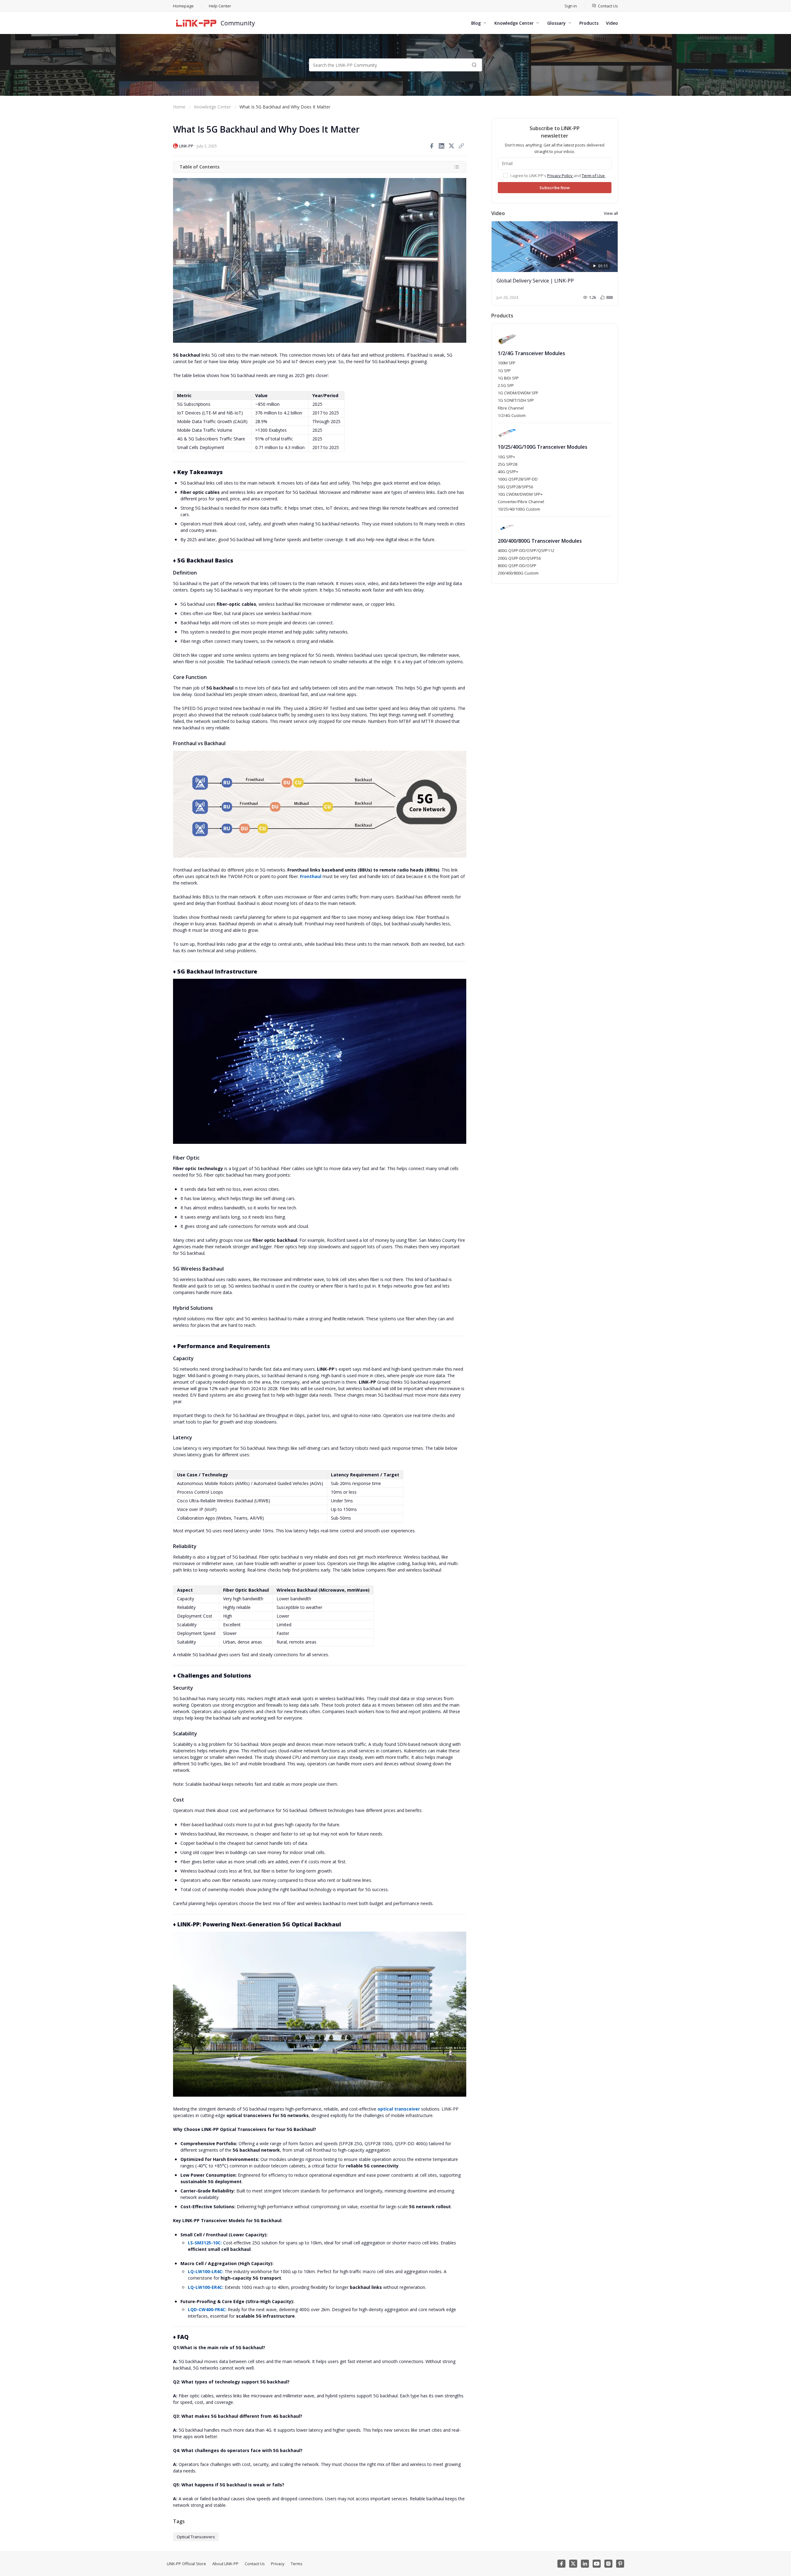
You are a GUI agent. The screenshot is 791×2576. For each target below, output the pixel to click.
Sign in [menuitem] (571, 6)
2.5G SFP (506, 385)
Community (238, 23)
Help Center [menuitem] (220, 6)
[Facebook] (561, 2564)
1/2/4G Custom (512, 415)
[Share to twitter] (451, 146)
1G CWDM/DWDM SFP (518, 393)
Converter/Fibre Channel (521, 502)
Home (179, 107)
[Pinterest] (620, 2564)
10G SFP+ (506, 457)
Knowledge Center (212, 107)
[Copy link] (461, 146)
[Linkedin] (585, 2564)
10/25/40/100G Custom (519, 509)
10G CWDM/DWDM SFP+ (520, 494)
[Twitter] (573, 2564)
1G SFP (504, 371)
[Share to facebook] (432, 146)
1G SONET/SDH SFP (516, 400)
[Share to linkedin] (442, 146)
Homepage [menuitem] (183, 6)
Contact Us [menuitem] (255, 2564)
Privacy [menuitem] (278, 2564)
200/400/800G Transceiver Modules (540, 541)
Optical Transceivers (196, 2537)
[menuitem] (605, 6)
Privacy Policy (560, 176)
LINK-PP (186, 146)
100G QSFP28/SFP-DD (518, 479)
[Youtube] (597, 2564)
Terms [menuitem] (297, 2564)
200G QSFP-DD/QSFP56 (519, 558)
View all (611, 213)
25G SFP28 (508, 464)
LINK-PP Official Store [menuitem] (186, 2564)
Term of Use (594, 176)
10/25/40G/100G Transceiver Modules (543, 447)
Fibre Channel (511, 408)
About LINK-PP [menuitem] (225, 2564)
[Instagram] (608, 2564)
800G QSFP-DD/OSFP (517, 566)
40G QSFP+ (508, 472)
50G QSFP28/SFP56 (515, 487)
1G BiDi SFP (508, 378)
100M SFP (507, 363)
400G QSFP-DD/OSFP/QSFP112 (526, 550)
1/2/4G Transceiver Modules (531, 353)
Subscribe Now (555, 188)
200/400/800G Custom (518, 573)
